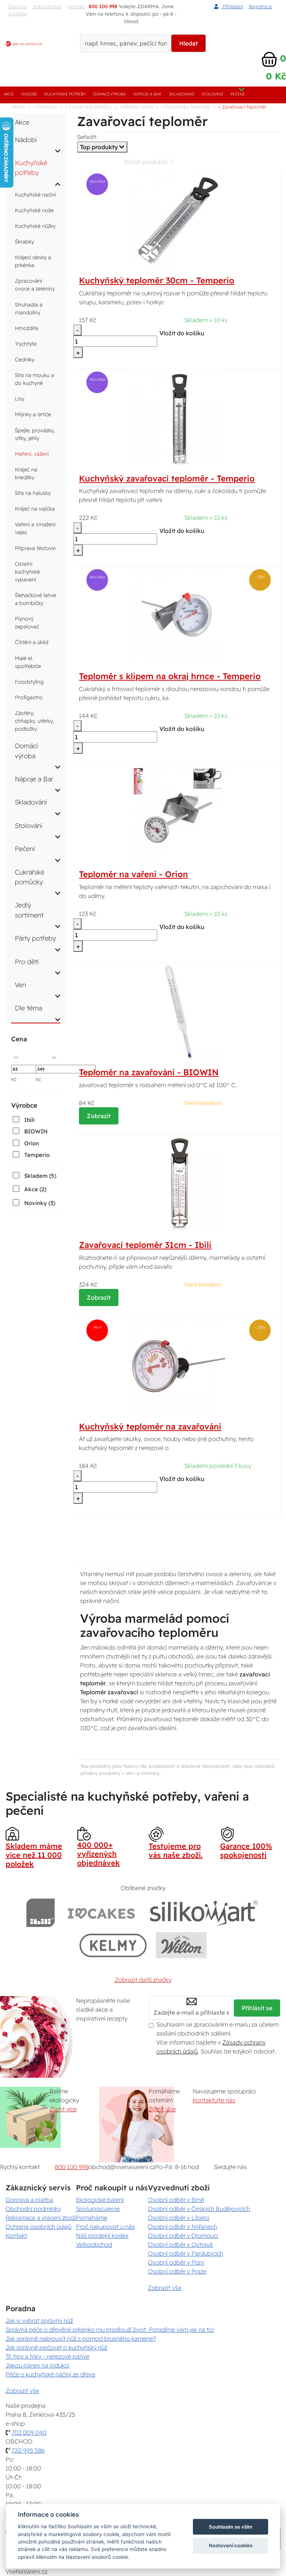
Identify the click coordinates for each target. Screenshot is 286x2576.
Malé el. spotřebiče (28, 662)
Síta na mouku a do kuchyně (34, 379)
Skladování (182, 94)
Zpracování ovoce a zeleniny (35, 285)
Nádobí (29, 94)
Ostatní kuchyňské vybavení (27, 572)
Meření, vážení (32, 454)
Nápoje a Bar (147, 94)
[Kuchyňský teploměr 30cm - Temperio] (179, 219)
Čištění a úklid (32, 642)
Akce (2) (35, 1189)
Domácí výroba (109, 94)
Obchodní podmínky (33, 2209)
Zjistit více (63, 2109)
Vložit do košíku (182, 333)
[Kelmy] (113, 1945)
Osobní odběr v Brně (176, 2200)
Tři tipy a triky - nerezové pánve (47, 2356)
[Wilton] (181, 1945)
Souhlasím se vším (231, 2527)
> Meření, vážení (136, 107)
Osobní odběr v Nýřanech (182, 2227)
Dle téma (28, 1008)
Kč (14, 1079)
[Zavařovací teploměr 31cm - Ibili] (179, 1184)
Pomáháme (92, 2218)
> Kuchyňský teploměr (186, 107)
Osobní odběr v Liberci (179, 2218)
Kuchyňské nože (34, 210)
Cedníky (25, 360)
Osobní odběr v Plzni (176, 2262)
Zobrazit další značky (143, 1980)
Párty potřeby (35, 938)
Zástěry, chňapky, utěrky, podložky (34, 721)
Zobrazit (99, 1116)
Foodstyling (29, 682)
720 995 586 (28, 2450)
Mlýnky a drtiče (33, 414)
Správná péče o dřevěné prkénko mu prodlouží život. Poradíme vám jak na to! (110, 2329)
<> (16, 1057)
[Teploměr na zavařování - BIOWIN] (179, 1011)
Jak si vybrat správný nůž (39, 2321)
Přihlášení (232, 6)
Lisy (20, 399)
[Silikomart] (204, 1913)
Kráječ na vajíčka (35, 509)
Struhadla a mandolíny (29, 309)
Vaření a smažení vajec (35, 528)
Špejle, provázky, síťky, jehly (35, 434)
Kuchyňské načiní (35, 195)
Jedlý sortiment (29, 910)
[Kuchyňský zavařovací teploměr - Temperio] (179, 417)
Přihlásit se (257, 2008)
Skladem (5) (40, 1176)
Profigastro (29, 697)
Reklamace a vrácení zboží (41, 2218)
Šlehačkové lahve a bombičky (36, 599)
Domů (18, 107)
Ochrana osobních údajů (39, 2227)
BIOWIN (36, 1131)
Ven (20, 985)
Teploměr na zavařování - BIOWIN (149, 1072)
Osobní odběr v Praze (177, 2271)
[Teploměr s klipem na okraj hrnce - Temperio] (179, 615)
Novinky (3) (40, 1203)
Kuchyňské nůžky (35, 226)
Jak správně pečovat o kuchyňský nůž (56, 2347)
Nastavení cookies (231, 2545)
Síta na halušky (33, 493)
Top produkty (100, 147)
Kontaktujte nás (214, 2100)
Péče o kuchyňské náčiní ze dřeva (50, 2374)
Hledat (188, 43)
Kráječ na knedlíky (26, 473)
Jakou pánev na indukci (37, 2365)
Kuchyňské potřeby (65, 94)
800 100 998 (72, 2167)
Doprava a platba (18, 10)
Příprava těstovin (35, 548)
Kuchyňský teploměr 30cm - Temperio (157, 280)
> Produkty (45, 107)
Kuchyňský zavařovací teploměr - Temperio (167, 479)
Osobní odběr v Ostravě (180, 2244)
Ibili (29, 1120)
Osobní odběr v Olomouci (183, 2235)
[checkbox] (23, 1120)
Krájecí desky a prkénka (33, 261)
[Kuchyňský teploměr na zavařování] (179, 1365)
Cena (19, 1039)
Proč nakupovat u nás (105, 2227)
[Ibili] (41, 1913)
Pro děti (27, 961)
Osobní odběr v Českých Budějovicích (199, 2209)
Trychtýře (26, 344)
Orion (32, 1143)
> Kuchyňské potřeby (88, 107)
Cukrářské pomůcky (30, 877)
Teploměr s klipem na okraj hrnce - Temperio (170, 676)
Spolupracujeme (98, 2209)
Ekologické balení (100, 2200)
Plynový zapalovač (27, 623)
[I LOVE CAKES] (101, 1913)
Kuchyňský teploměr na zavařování (150, 1427)
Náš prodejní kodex (102, 2235)
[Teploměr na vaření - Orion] (179, 813)
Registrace (260, 6)
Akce (9, 94)
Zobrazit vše (165, 2288)
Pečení (237, 94)
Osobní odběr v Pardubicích (185, 2253)
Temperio (37, 1155)
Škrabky (24, 242)
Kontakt (16, 2235)
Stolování (212, 94)
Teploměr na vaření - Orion (134, 874)
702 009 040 (29, 2432)
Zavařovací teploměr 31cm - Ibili (145, 1245)
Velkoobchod (47, 6)
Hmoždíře (27, 328)
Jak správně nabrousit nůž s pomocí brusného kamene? (81, 2338)
